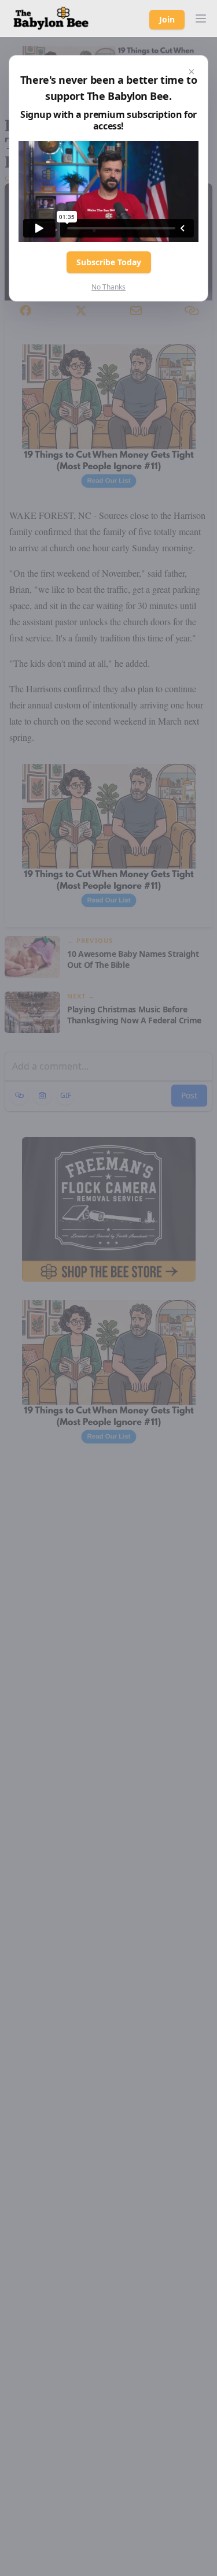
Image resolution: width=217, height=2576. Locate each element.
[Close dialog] (192, 72)
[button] (201, 18)
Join (167, 19)
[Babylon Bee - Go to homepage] (51, 18)
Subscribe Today (109, 262)
